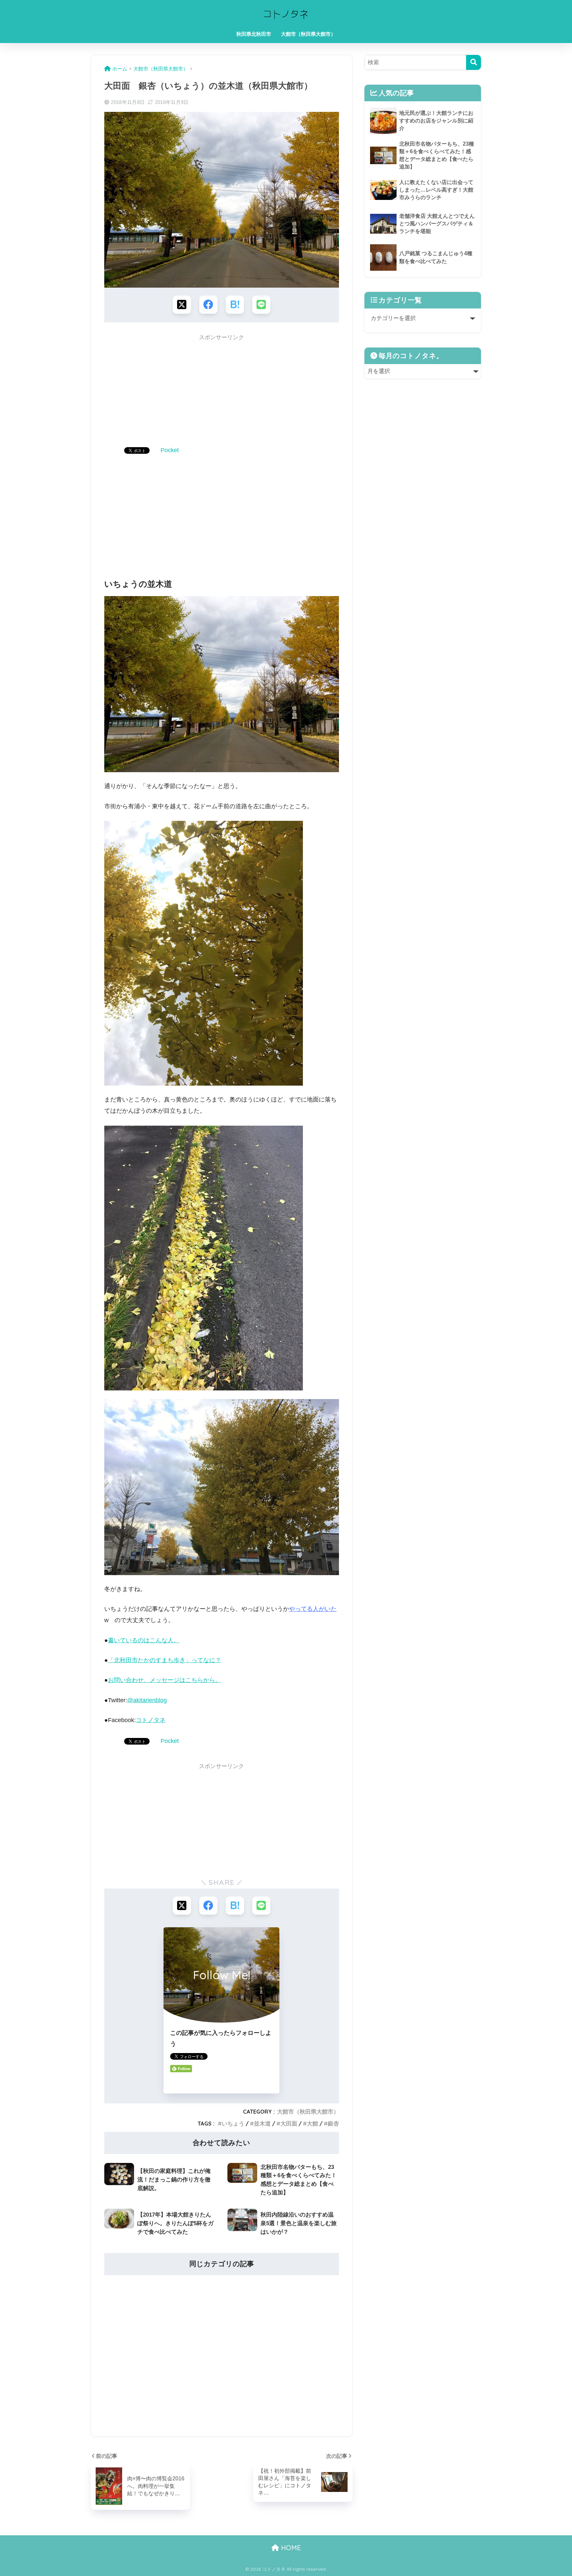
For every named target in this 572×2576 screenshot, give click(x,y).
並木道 (262, 2123)
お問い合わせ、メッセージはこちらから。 (165, 1680)
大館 (312, 2123)
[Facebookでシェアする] (208, 305)
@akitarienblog (147, 1700)
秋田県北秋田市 (254, 34)
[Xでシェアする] (182, 305)
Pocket (170, 450)
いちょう (233, 2123)
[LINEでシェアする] (261, 305)
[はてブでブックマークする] (235, 305)
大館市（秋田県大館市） (308, 34)
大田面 (289, 2123)
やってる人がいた (313, 1609)
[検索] (474, 62)
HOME (290, 2548)
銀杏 (333, 2123)
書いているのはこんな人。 (144, 1640)
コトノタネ (151, 1720)
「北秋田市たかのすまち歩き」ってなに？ (165, 1660)
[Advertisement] (222, 392)
